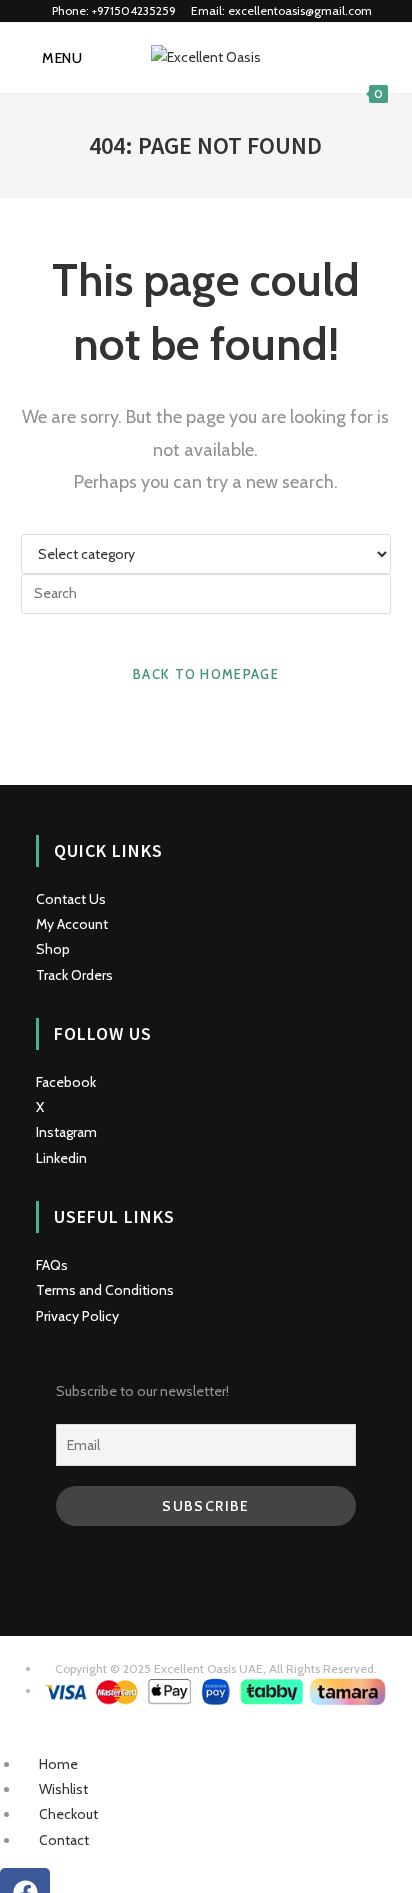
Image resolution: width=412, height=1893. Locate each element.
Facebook (66, 1082)
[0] (374, 58)
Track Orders (74, 975)
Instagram (66, 1132)
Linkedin (61, 1158)
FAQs (52, 1265)
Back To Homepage (206, 674)
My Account (72, 924)
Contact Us (71, 899)
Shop (53, 949)
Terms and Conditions (105, 1290)
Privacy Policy (77, 1316)
